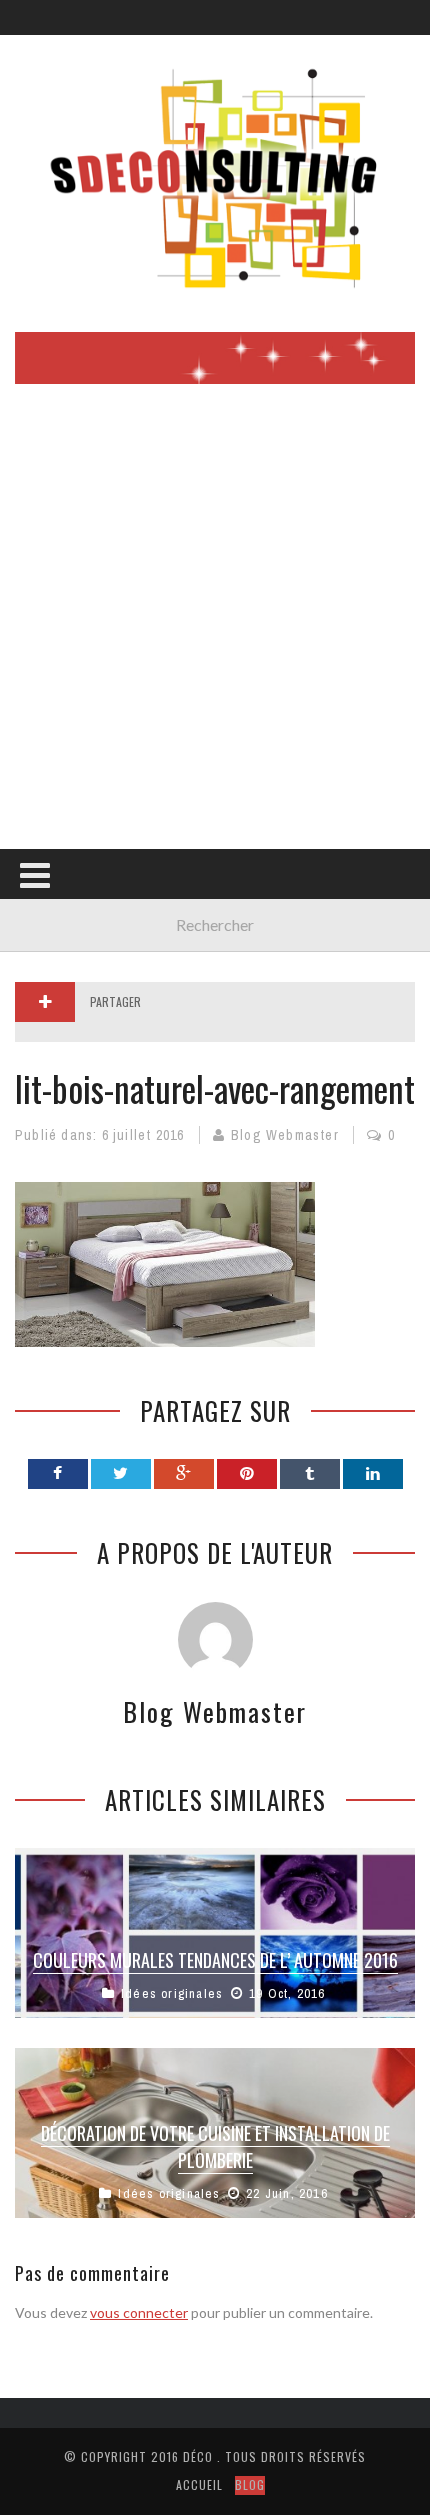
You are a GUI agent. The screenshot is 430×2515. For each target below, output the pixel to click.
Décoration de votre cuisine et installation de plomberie (215, 2146)
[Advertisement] (215, 624)
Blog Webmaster (285, 1135)
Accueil (199, 2484)
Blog (250, 2484)
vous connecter (139, 2312)
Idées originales (172, 1993)
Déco (198, 2456)
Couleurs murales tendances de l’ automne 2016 (215, 1960)
